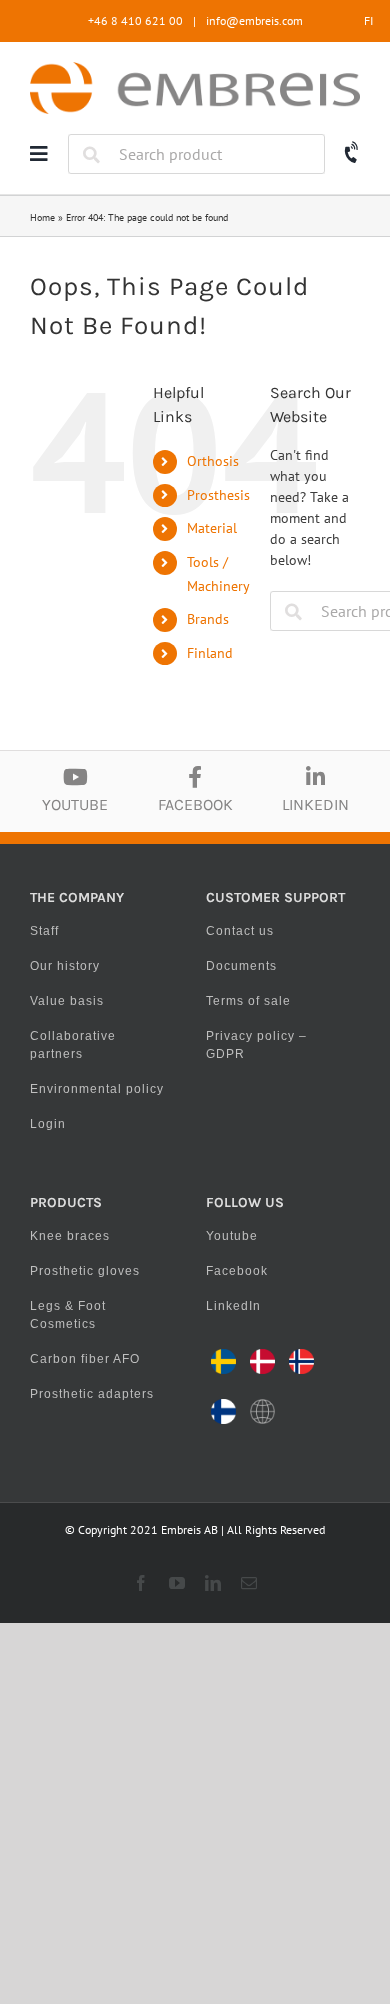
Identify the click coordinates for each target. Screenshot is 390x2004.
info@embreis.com (254, 20)
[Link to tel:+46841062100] (352, 153)
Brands (208, 619)
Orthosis (213, 461)
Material (212, 528)
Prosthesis (218, 495)
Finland (210, 653)
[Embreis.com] (195, 69)
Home (42, 217)
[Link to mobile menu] (39, 154)
